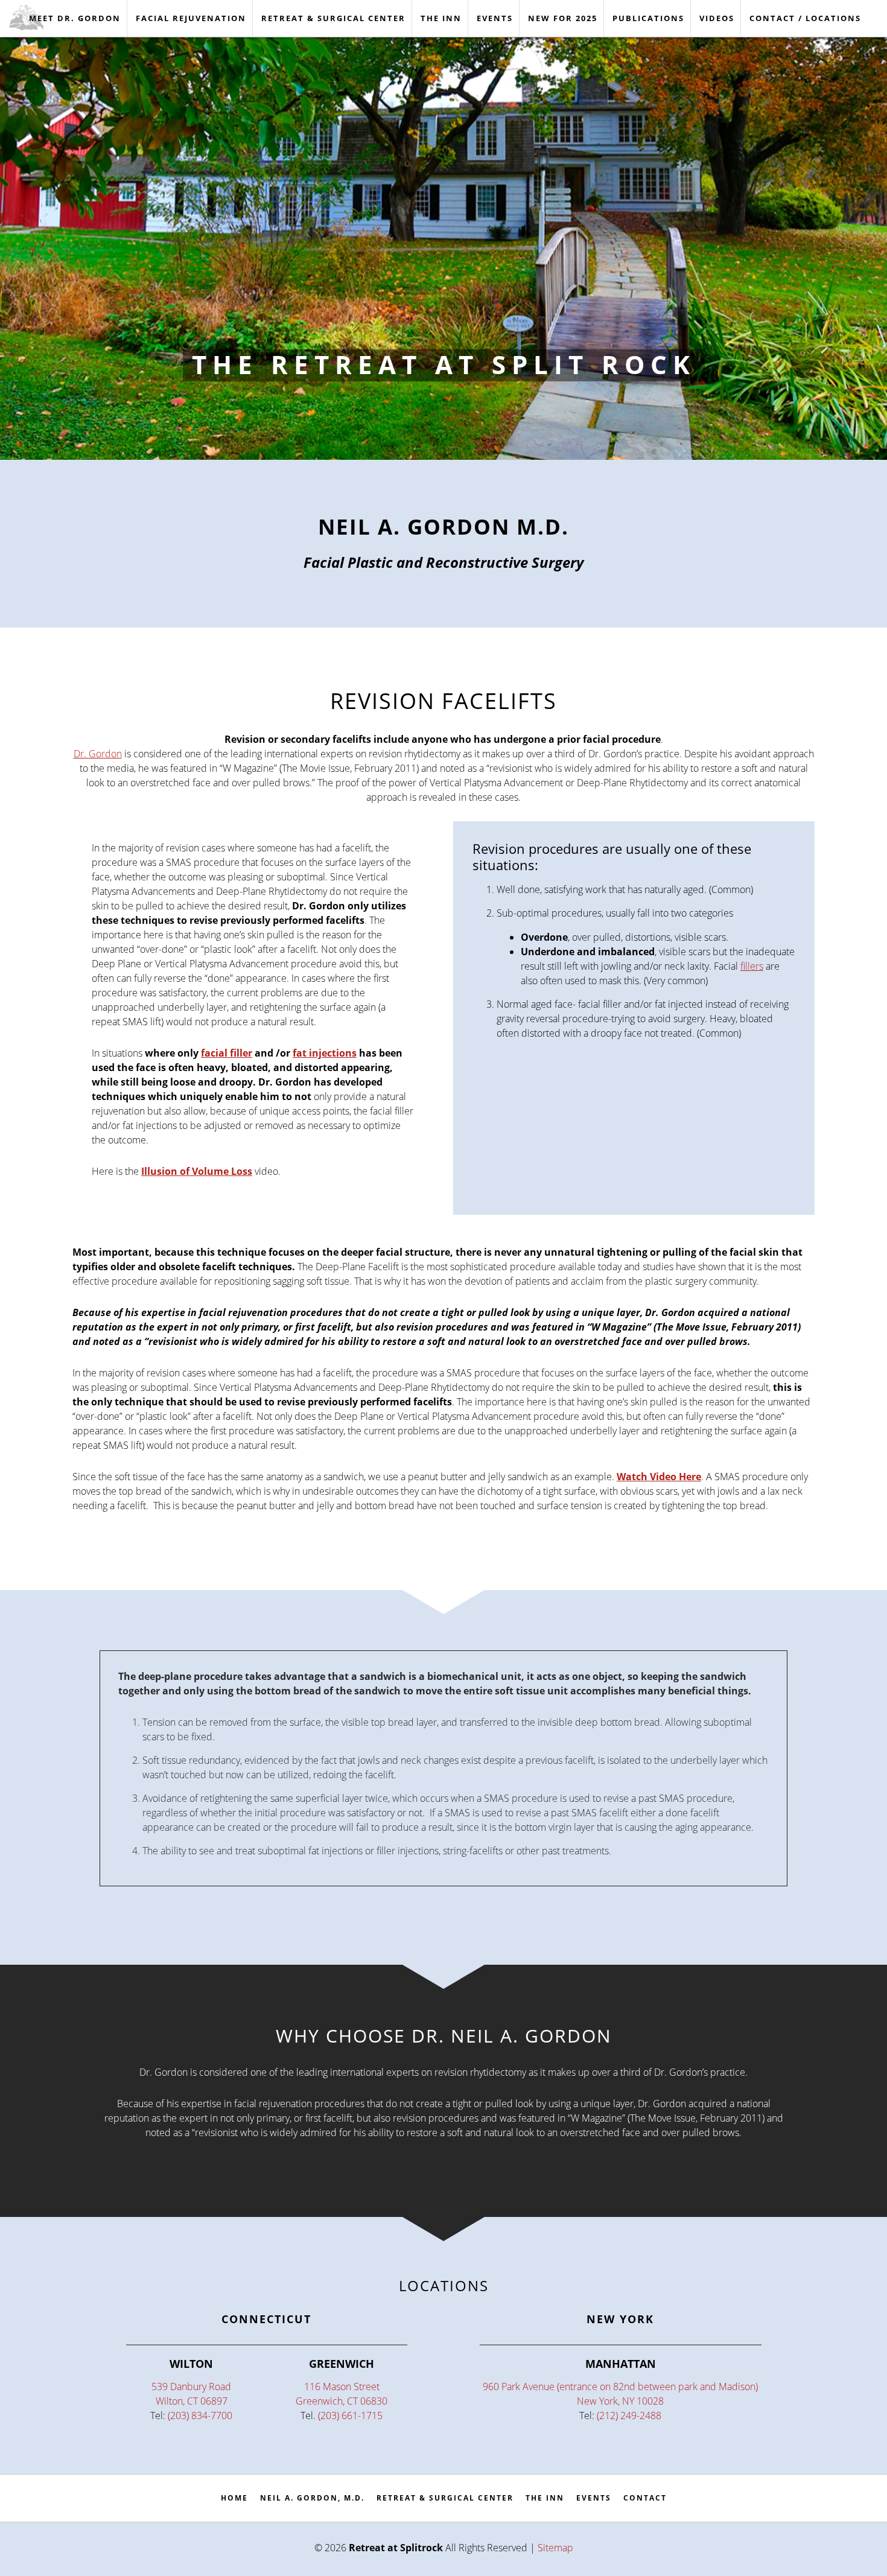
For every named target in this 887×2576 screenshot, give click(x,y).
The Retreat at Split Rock (444, 364)
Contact (645, 2498)
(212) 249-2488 (629, 2415)
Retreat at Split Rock (39, 17)
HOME (234, 2498)
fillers (752, 966)
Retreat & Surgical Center (445, 2498)
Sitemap (555, 2548)
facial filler (227, 1053)
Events (594, 2498)
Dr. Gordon (98, 754)
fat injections (325, 1053)
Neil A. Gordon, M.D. (312, 2498)
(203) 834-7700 (200, 2415)
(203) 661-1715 (350, 2415)
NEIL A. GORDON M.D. (443, 526)
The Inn (545, 2498)
